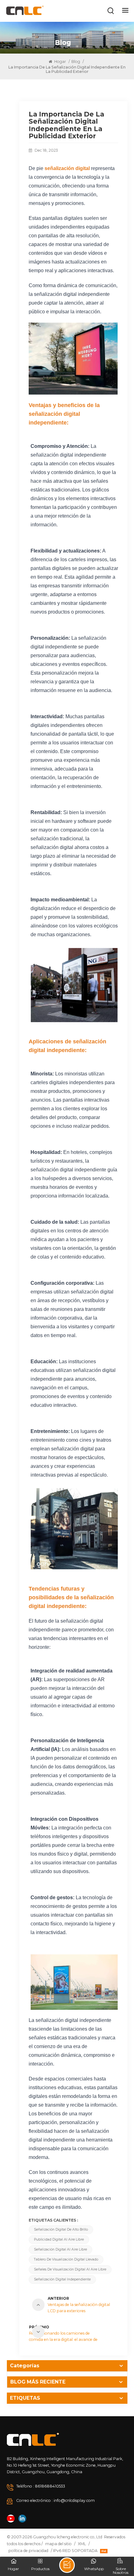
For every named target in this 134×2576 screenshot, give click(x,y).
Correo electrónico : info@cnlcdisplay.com (55, 2500)
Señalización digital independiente (62, 2279)
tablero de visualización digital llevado (66, 2259)
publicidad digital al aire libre (59, 2239)
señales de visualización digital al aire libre (70, 2269)
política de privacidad (28, 2551)
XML (82, 2544)
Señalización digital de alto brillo (61, 2230)
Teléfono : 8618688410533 (41, 2486)
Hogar (60, 62)
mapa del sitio (58, 2544)
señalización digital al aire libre (60, 2249)
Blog (76, 62)
